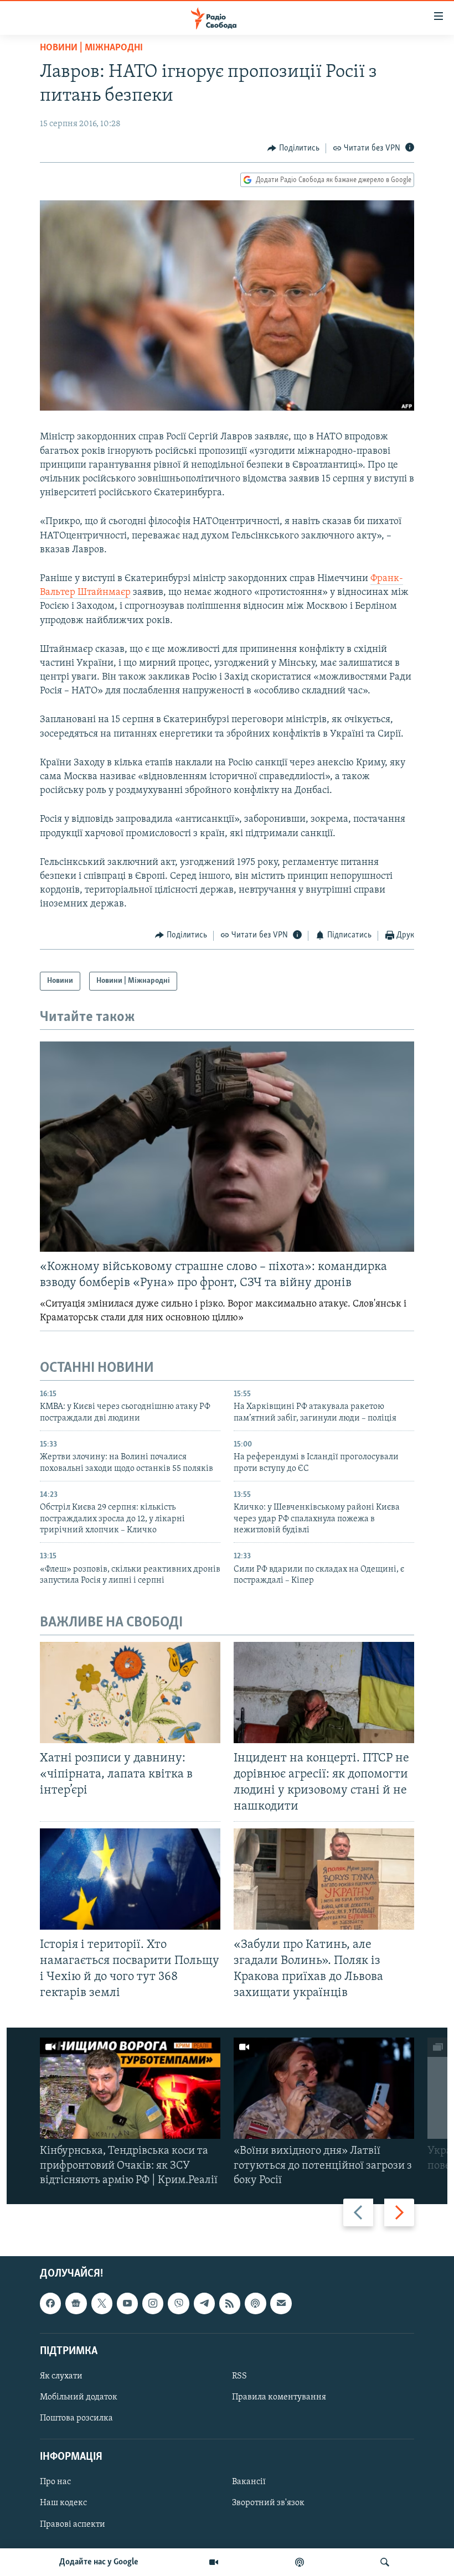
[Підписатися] (281, 2303)
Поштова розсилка (76, 2418)
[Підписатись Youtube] (127, 2303)
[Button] (293, 148)
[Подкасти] (300, 2562)
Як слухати (61, 2376)
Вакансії (249, 2482)
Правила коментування (279, 2397)
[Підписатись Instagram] (153, 2303)
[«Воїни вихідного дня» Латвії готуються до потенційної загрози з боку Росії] (324, 2088)
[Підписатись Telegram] (204, 2303)
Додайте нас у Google (99, 2562)
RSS (239, 2376)
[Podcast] (255, 2303)
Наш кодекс (63, 2504)
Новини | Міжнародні (91, 48)
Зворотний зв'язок (268, 2504)
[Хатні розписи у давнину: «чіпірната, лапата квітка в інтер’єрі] (130, 1693)
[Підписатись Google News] (76, 2303)
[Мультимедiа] (214, 2562)
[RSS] (230, 2303)
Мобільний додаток (79, 2397)
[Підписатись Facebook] (50, 2303)
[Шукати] (385, 2562)
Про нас (55, 2482)
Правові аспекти (73, 2525)
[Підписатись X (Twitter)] (102, 2303)
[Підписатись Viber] (178, 2303)
